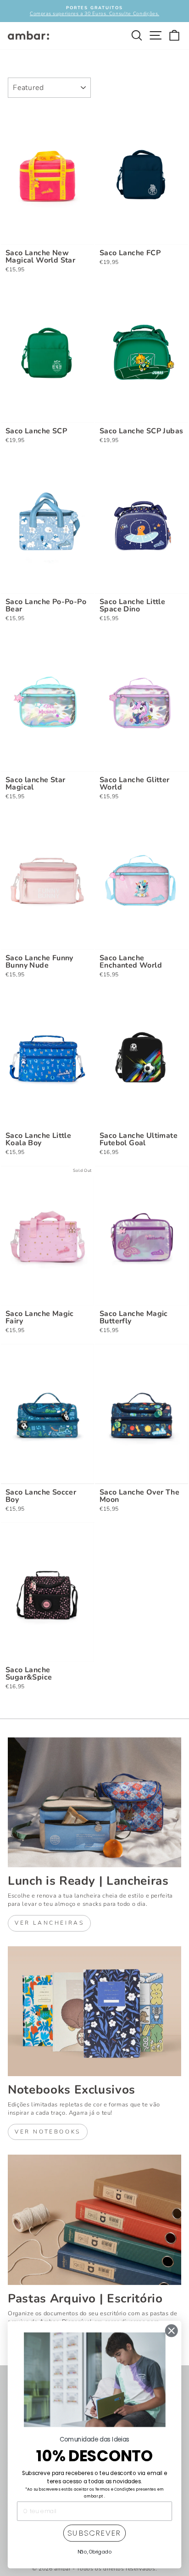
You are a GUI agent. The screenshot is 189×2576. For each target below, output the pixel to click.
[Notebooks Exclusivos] (94, 2011)
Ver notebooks (48, 2132)
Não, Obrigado (95, 2552)
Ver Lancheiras (49, 1923)
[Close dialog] (171, 2331)
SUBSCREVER (94, 2533)
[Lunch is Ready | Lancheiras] (94, 1803)
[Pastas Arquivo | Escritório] (94, 2220)
